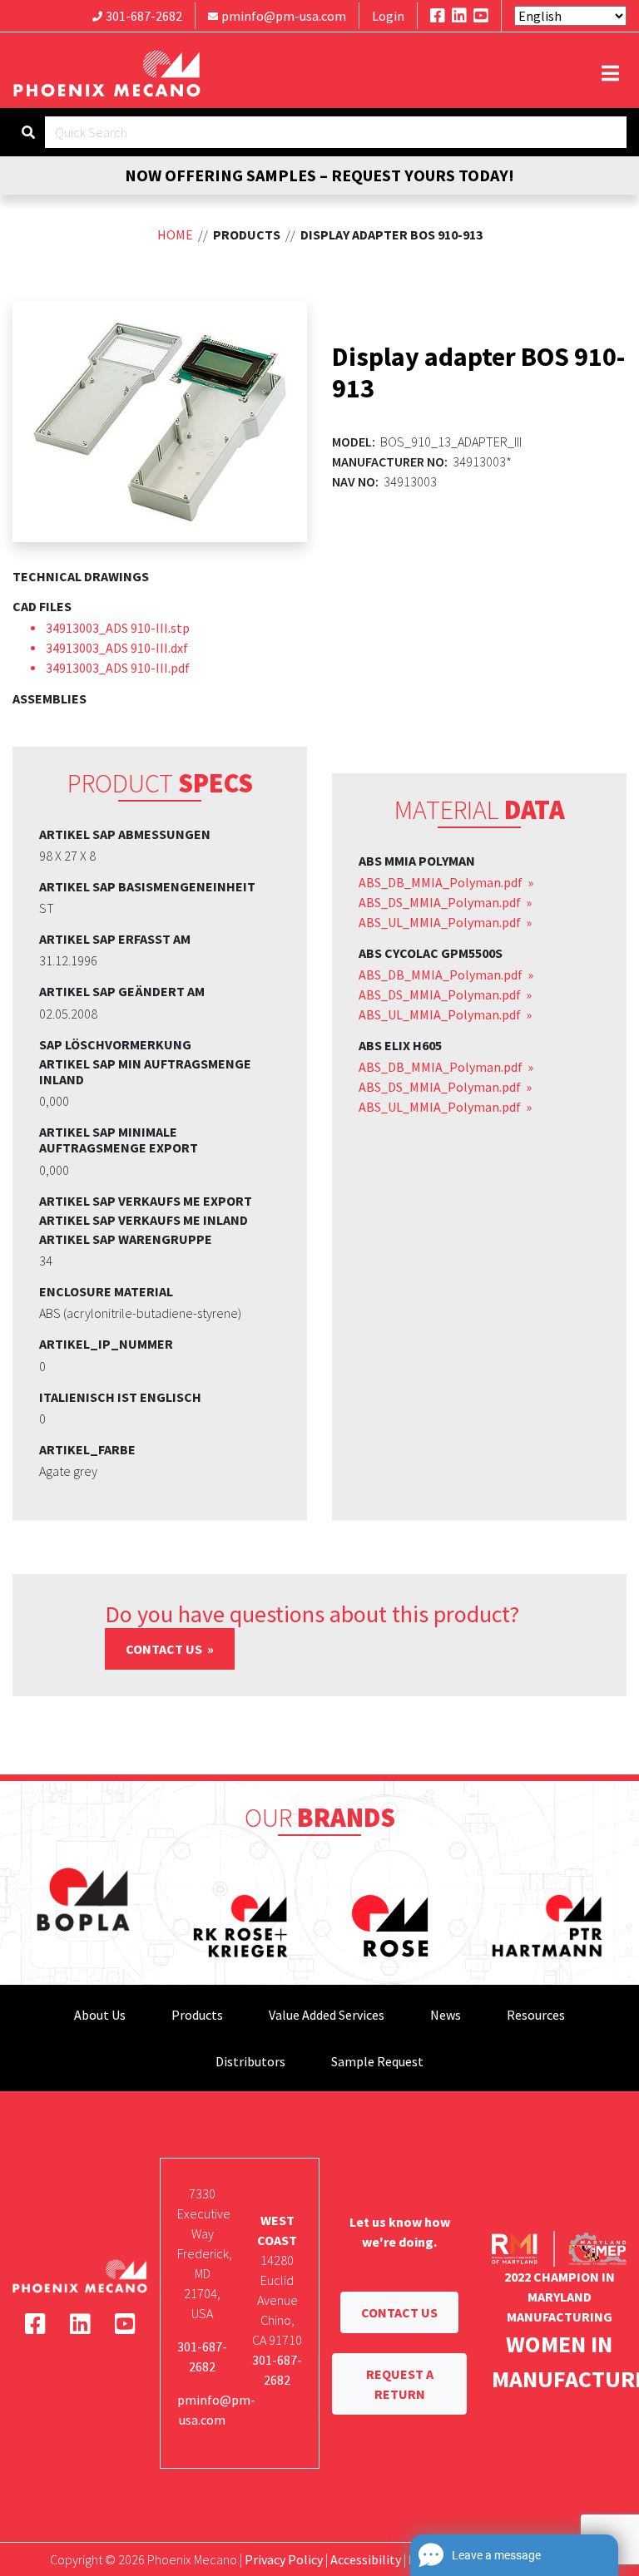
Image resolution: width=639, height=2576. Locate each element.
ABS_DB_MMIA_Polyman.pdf (442, 882)
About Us (100, 2015)
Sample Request (377, 2061)
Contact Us (165, 1649)
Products (197, 2015)
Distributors (250, 2061)
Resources (536, 2015)
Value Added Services (327, 2015)
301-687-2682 (144, 16)
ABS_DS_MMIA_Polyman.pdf (441, 902)
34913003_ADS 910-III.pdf (118, 668)
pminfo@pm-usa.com (284, 16)
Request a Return (400, 2384)
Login (388, 16)
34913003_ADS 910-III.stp (118, 628)
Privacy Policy (284, 2559)
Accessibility (366, 2559)
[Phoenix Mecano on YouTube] (481, 15)
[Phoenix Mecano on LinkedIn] (459, 15)
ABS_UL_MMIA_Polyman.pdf (441, 922)
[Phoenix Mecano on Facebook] (438, 15)
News (446, 2015)
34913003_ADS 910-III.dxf (117, 648)
